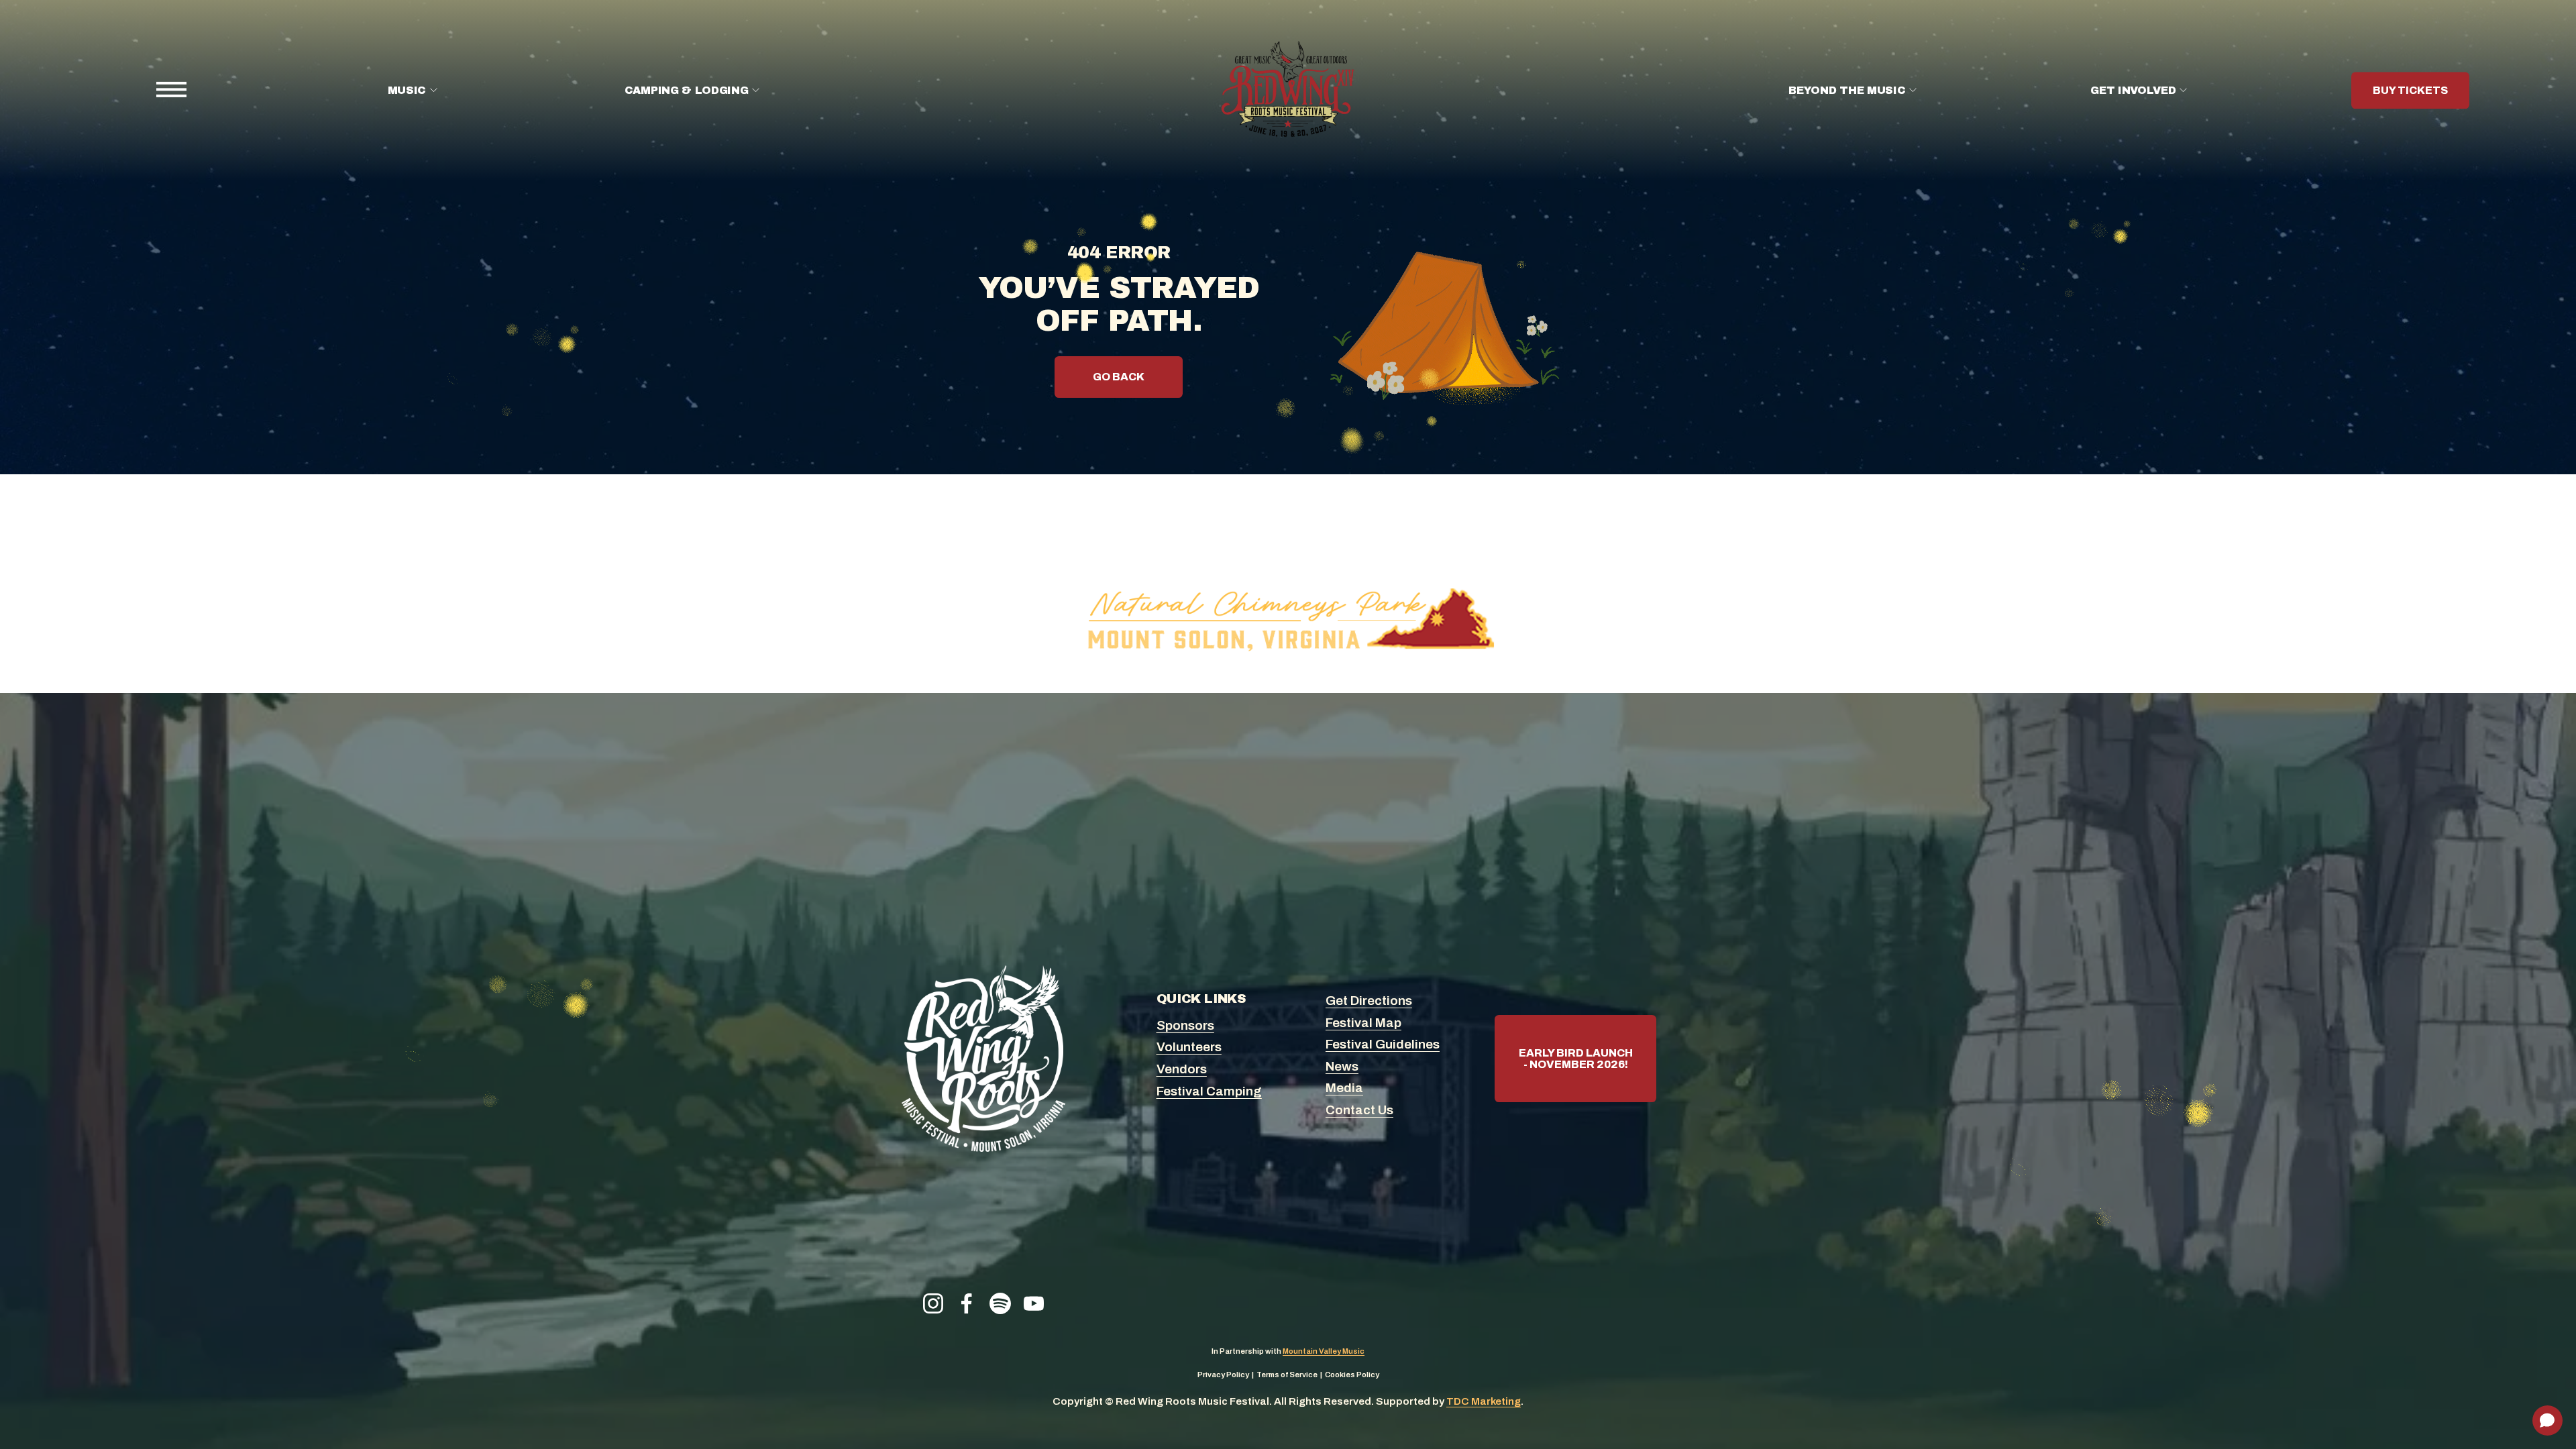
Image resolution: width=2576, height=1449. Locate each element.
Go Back (1119, 377)
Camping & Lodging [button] (687, 90)
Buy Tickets (2410, 90)
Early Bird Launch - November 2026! (1576, 1059)
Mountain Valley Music (1324, 1351)
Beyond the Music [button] (1847, 90)
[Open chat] (2547, 1420)
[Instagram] (933, 1303)
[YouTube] (1034, 1303)
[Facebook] (967, 1303)
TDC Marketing (1484, 1401)
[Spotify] (1000, 1303)
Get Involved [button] (2133, 90)
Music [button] (407, 90)
